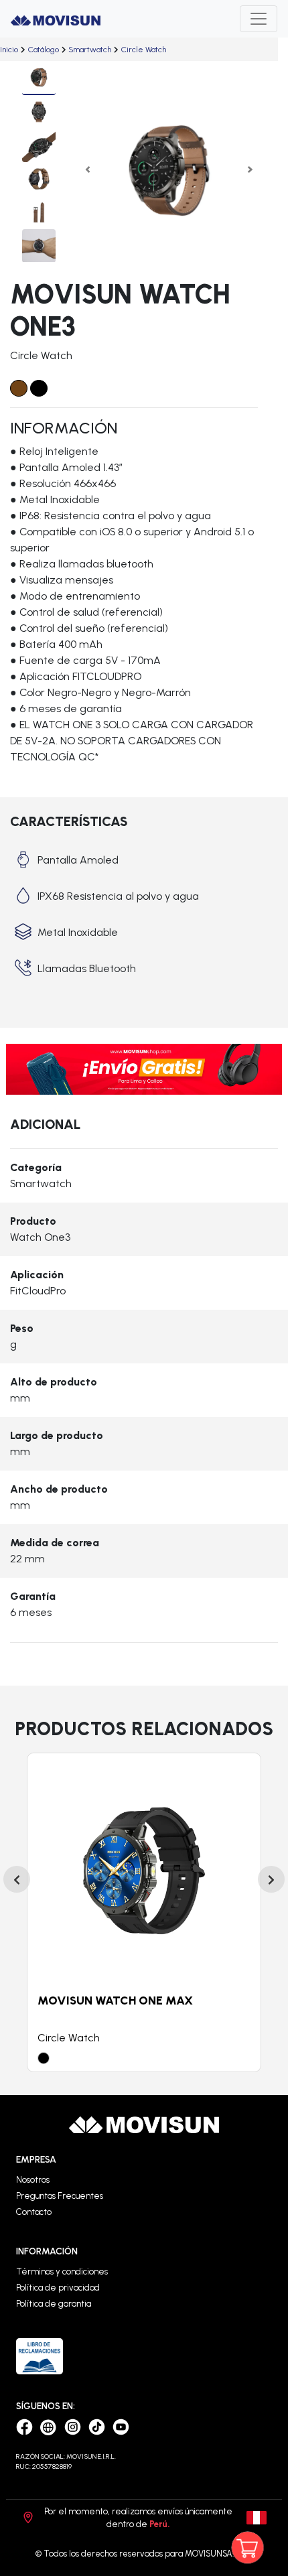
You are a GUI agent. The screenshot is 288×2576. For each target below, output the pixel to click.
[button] (88, 170)
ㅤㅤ (9, 50)
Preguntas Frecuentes (60, 2196)
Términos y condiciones (62, 2272)
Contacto (34, 2212)
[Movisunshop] (50, 2426)
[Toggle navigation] (259, 19)
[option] (144, 1912)
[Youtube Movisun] (121, 2426)
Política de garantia (54, 2304)
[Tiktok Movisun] (98, 2426)
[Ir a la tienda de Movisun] (260, 2548)
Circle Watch (144, 50)
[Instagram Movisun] (74, 2426)
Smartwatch (90, 50)
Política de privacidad (58, 2288)
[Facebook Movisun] (26, 2426)
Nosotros (33, 2180)
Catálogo (44, 50)
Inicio (9, 50)
